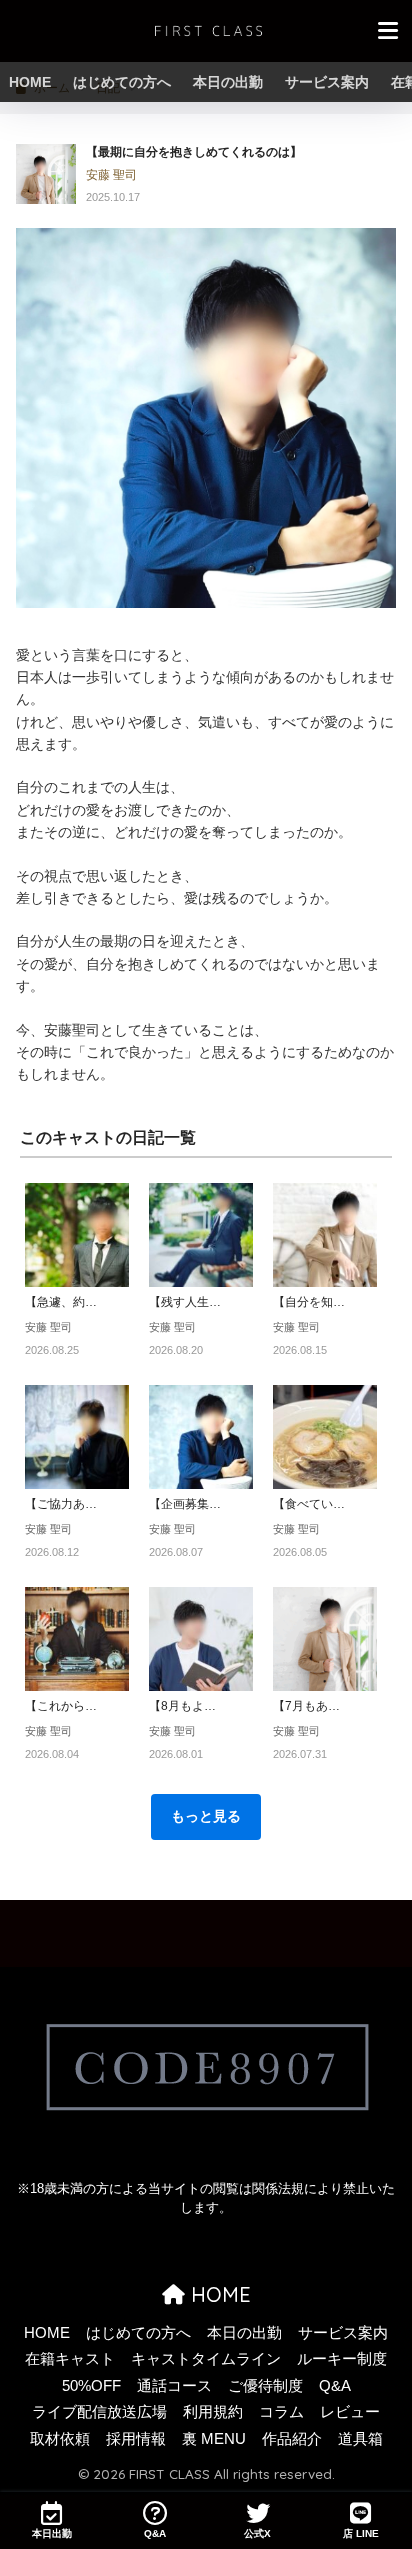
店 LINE (361, 2533)
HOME (30, 82)
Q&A (335, 2386)
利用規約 (213, 2412)
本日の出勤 (228, 82)
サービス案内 (327, 82)
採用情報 (136, 2439)
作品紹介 (292, 2439)
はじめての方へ (122, 82)
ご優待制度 (265, 2386)
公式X (257, 2533)
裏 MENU (214, 2439)
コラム (281, 2412)
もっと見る (206, 1816)
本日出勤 (52, 2533)
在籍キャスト (70, 2359)
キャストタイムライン (206, 2359)
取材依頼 (60, 2439)
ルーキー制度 (342, 2359)
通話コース (174, 2386)
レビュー (350, 2412)
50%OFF (91, 2386)
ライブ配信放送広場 (99, 2412)
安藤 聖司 (111, 175)
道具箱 (360, 2439)
